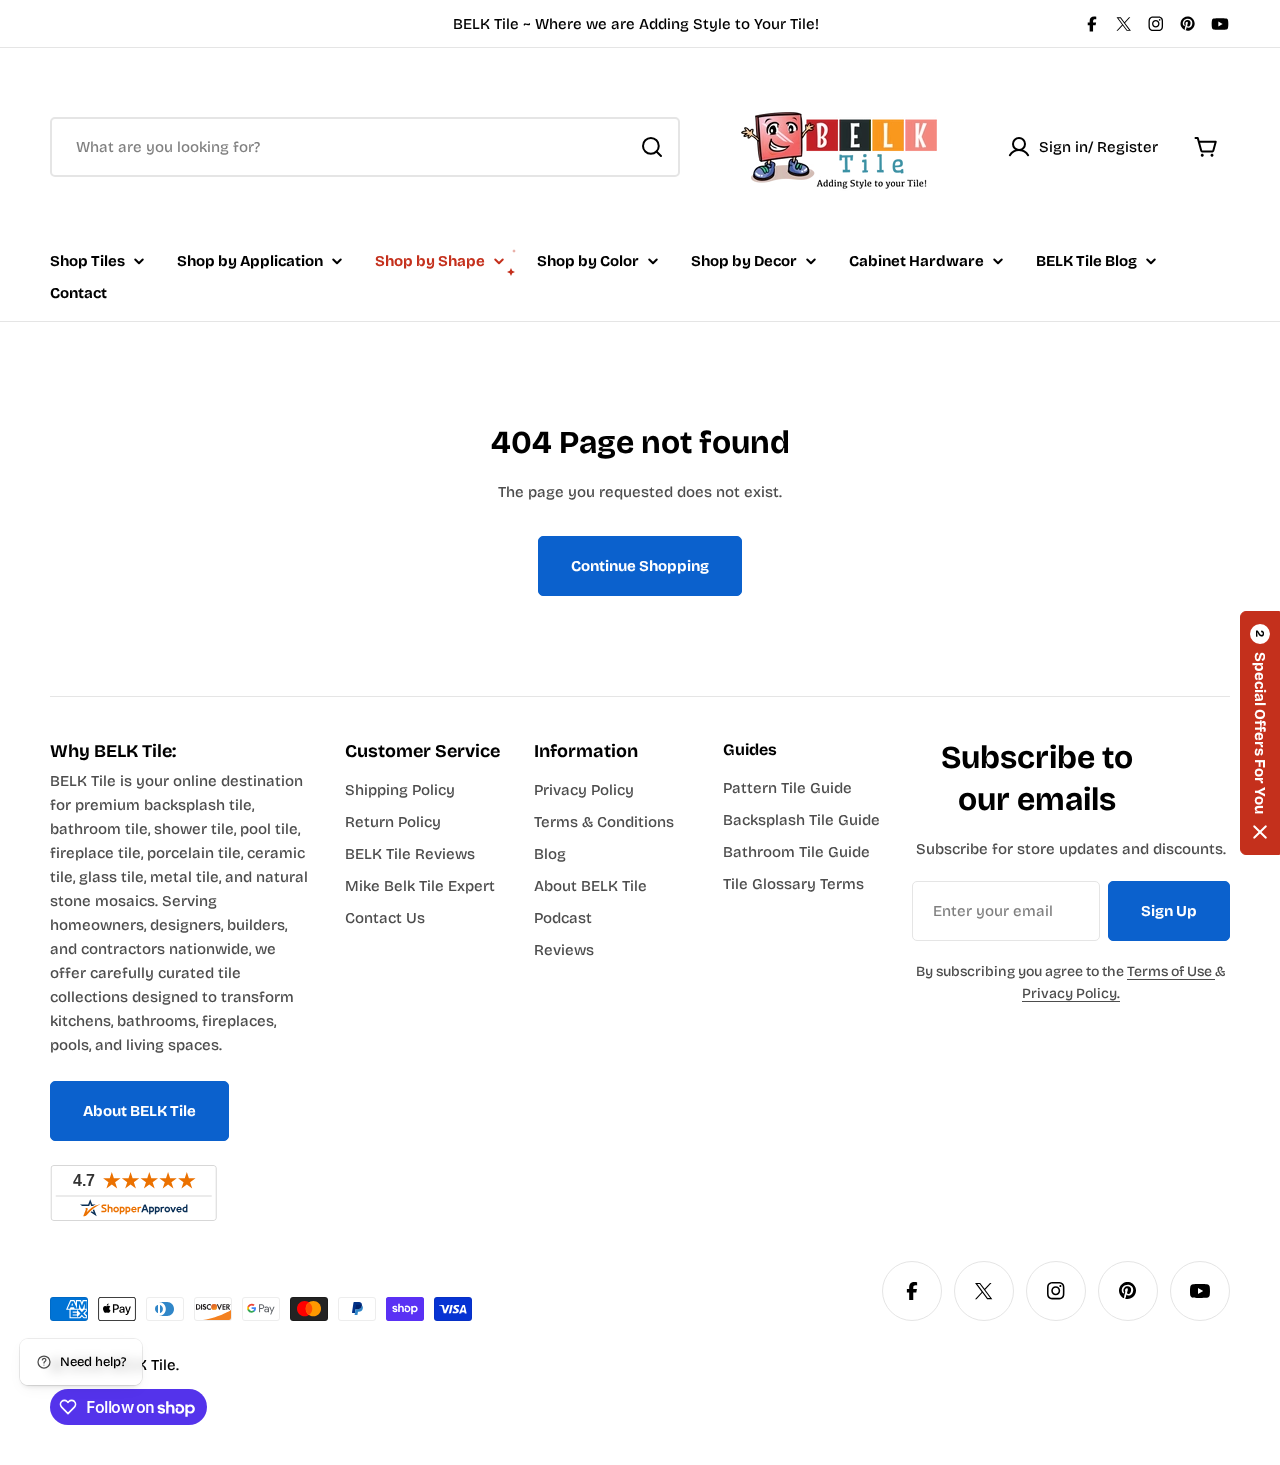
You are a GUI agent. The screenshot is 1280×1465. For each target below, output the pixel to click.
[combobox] (365, 147)
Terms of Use (1171, 971)
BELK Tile (143, 1365)
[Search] (652, 147)
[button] (1260, 733)
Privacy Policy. (1071, 993)
